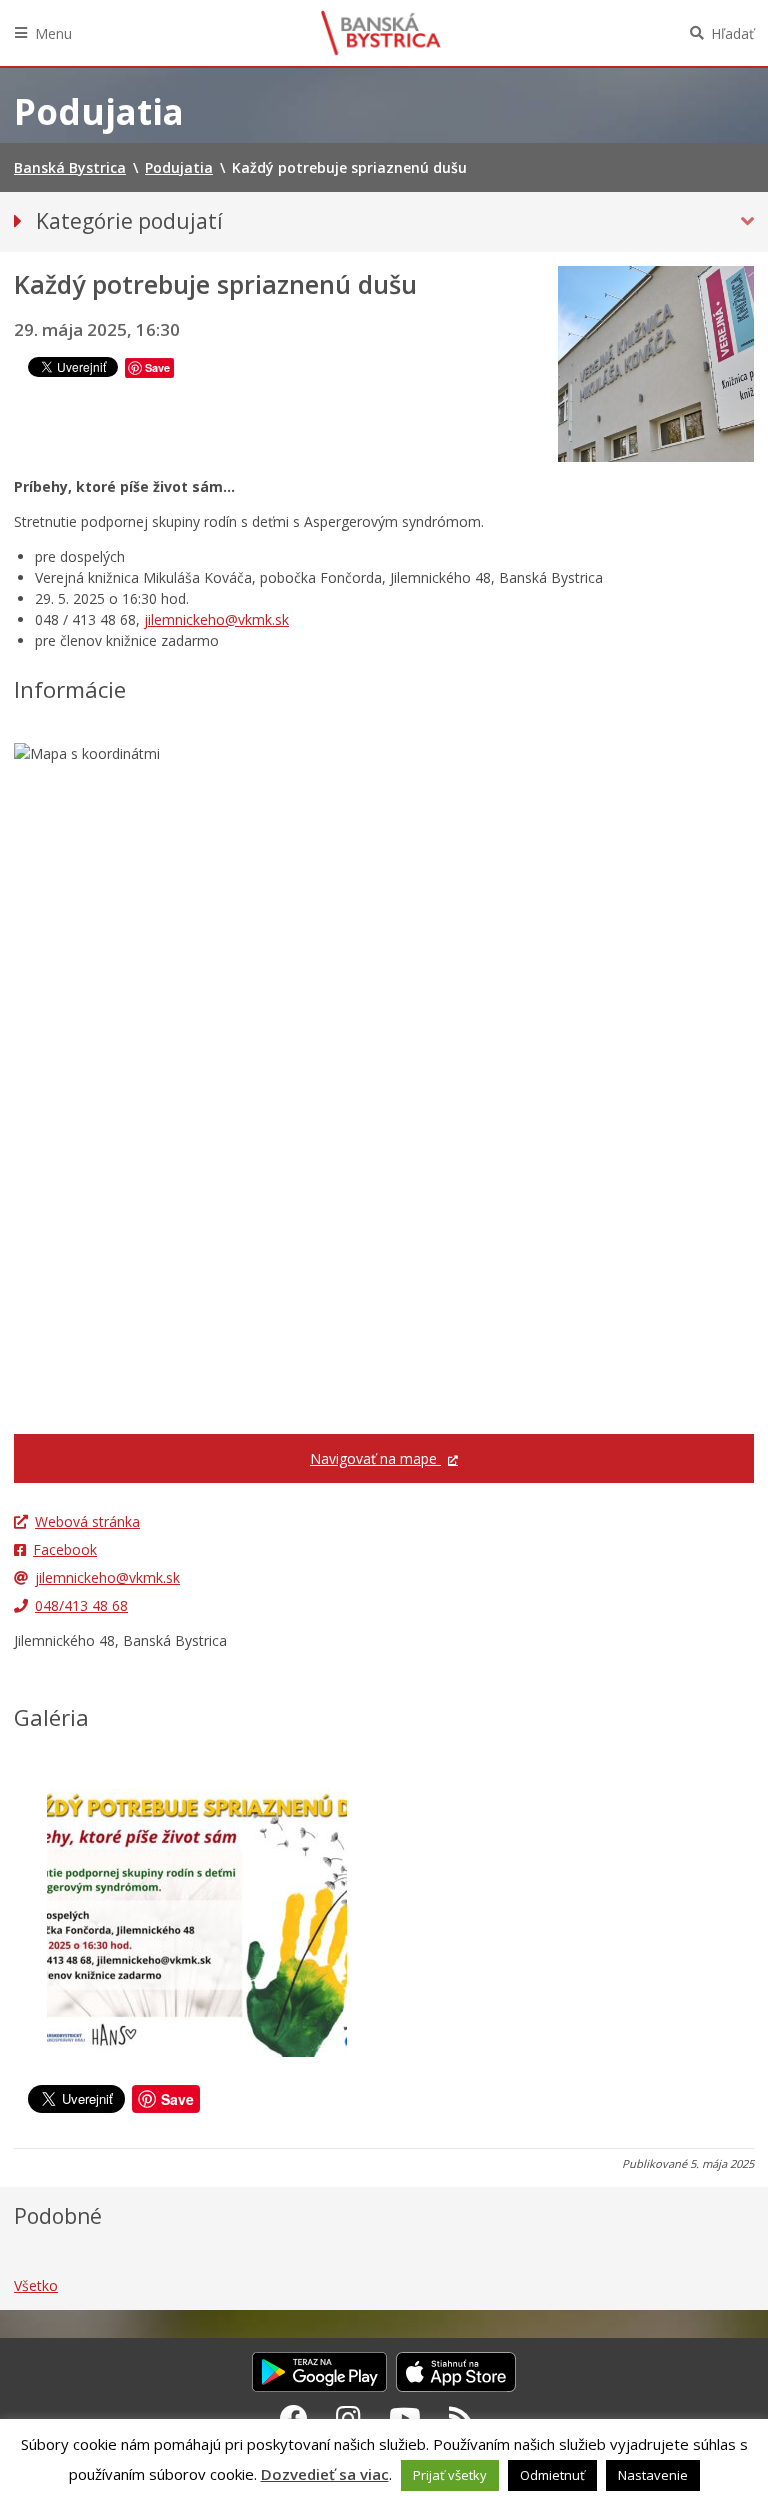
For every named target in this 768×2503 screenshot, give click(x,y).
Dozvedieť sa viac (325, 2474)
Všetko (36, 2285)
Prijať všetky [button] (450, 2475)
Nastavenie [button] (653, 2475)
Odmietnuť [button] (552, 2475)
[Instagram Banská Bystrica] (348, 2418)
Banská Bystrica (381, 33)
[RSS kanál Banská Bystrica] (461, 2418)
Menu (53, 33)
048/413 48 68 (81, 1605)
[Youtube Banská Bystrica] (405, 2418)
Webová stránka (87, 1521)
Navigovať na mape (375, 1458)
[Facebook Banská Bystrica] (294, 2418)
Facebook (65, 1549)
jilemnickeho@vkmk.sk (216, 619)
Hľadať (732, 33)
